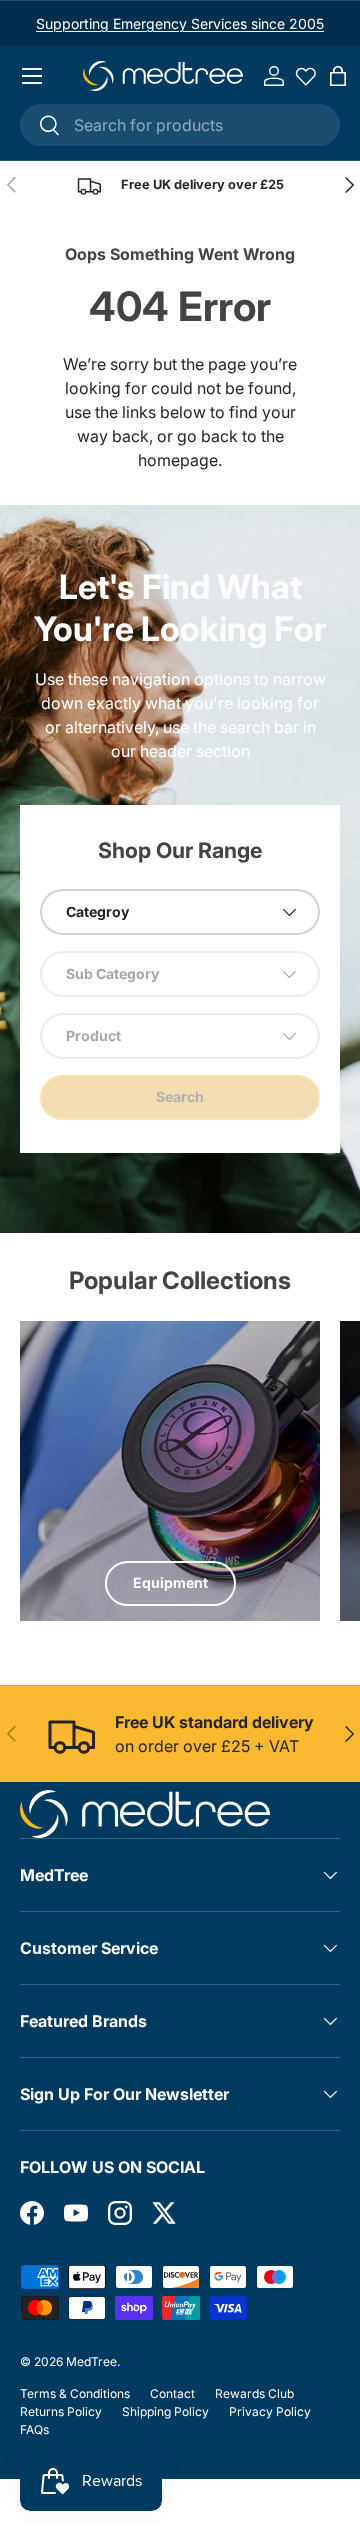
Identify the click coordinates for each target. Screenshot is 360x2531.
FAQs (34, 2429)
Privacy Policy (270, 2411)
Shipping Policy (165, 2411)
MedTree (91, 2361)
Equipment (170, 1582)
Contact (172, 2393)
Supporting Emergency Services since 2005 (180, 23)
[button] (338, 76)
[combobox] (180, 125)
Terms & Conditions (75, 2393)
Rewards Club (254, 2393)
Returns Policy (61, 2411)
